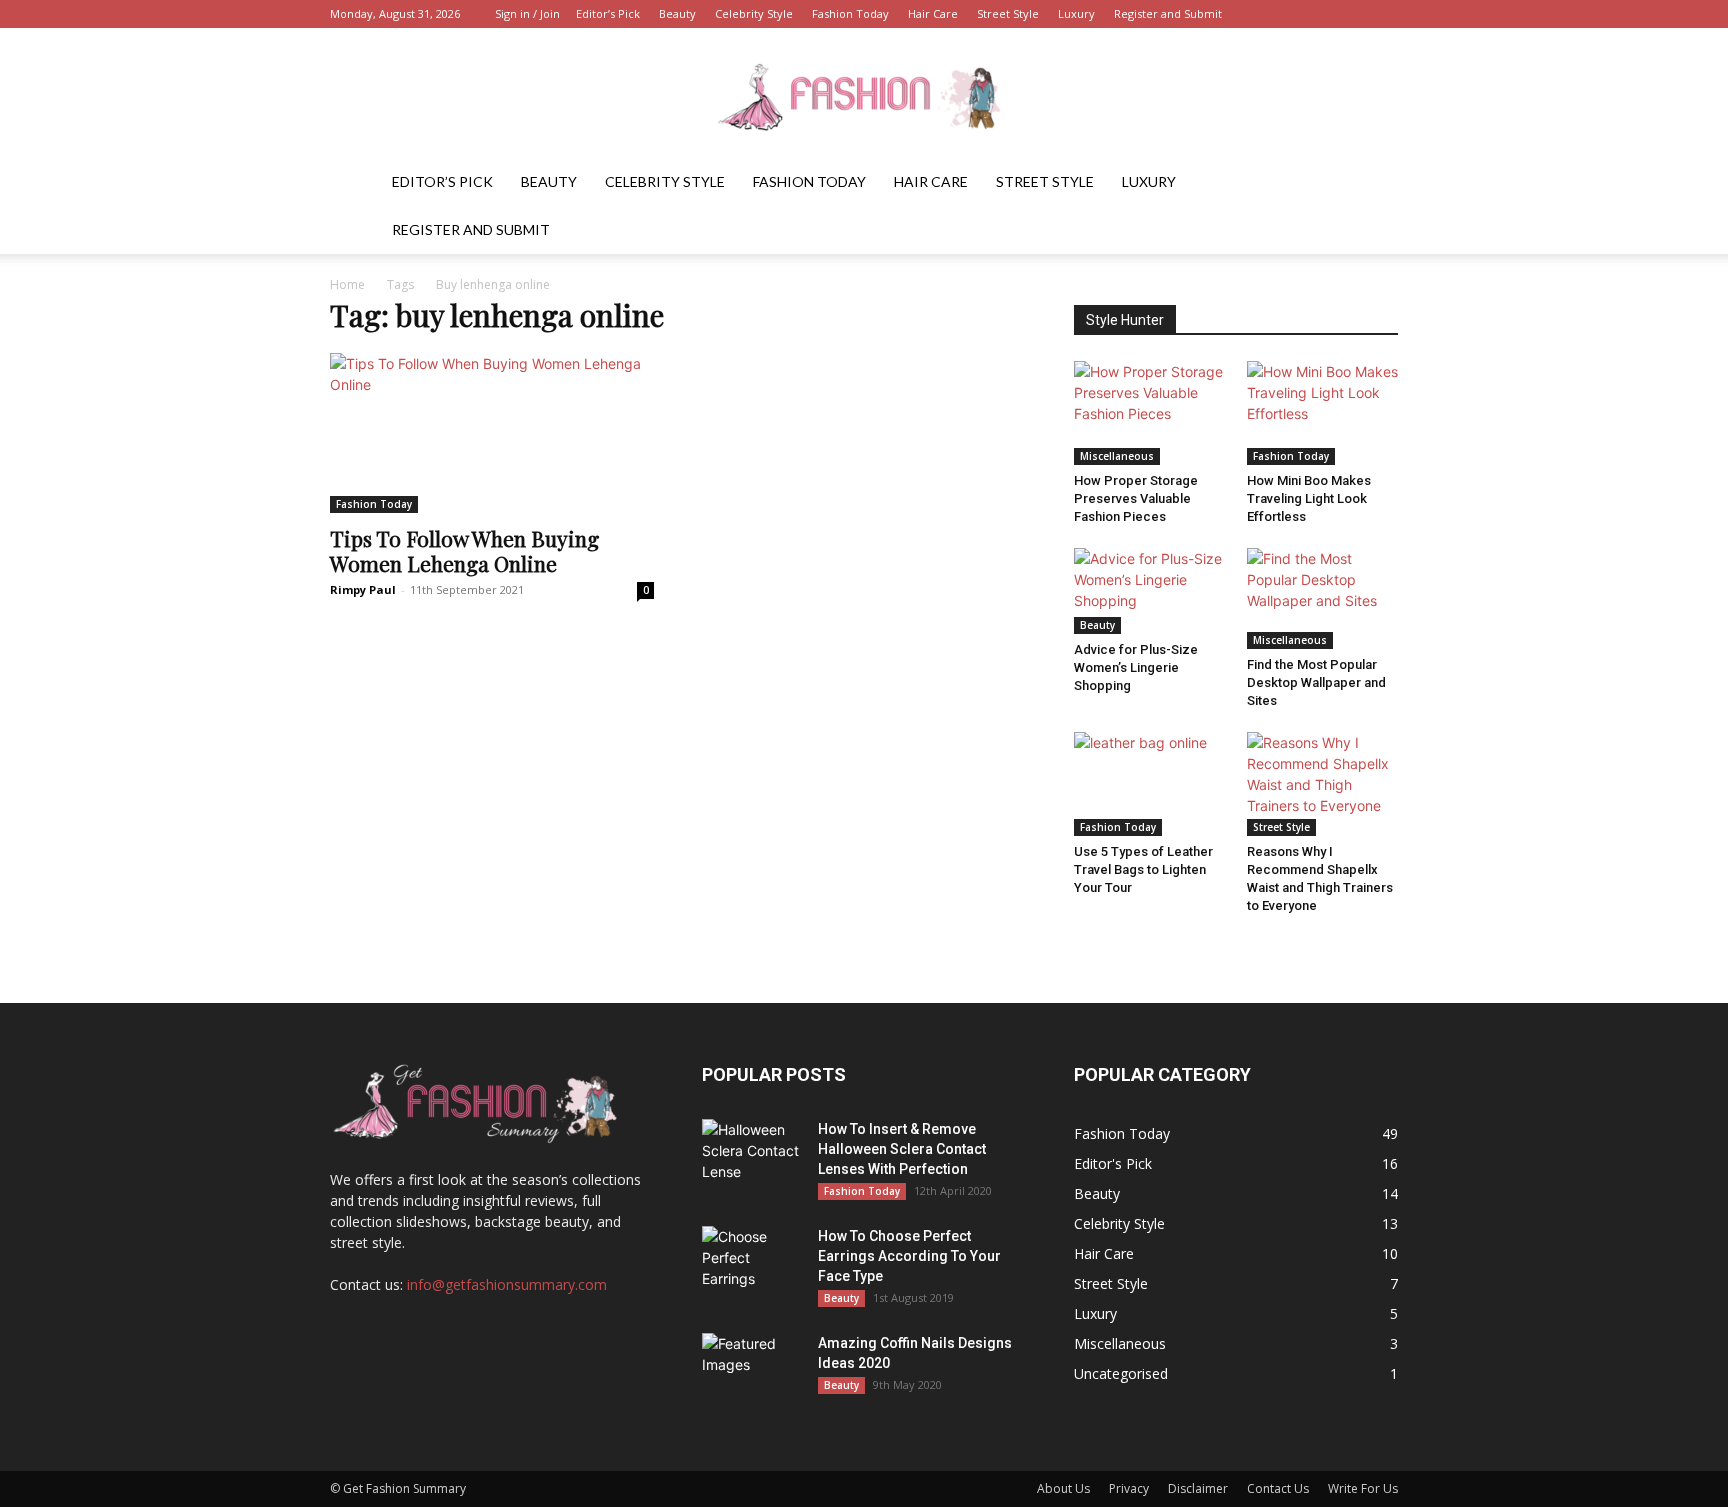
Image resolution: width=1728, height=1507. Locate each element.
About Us (1063, 1488)
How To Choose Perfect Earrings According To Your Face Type (909, 1256)
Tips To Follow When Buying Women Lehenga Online (464, 550)
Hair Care (933, 13)
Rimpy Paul (363, 589)
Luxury (1076, 13)
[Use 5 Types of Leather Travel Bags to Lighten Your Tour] (1150, 784)
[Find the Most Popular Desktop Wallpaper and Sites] (1323, 598)
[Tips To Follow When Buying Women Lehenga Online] (492, 433)
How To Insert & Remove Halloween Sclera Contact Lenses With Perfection (902, 1149)
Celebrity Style (754, 13)
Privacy (1129, 1488)
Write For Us (1363, 1488)
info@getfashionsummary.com (507, 1284)
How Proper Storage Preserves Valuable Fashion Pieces (1136, 498)
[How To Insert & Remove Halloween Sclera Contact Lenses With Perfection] (752, 1154)
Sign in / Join (527, 13)
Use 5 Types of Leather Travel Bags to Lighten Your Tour (1143, 869)
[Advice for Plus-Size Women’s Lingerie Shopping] (1150, 590)
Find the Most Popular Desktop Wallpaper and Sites (1316, 682)
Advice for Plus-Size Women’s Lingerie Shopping (1136, 667)
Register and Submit (1168, 13)
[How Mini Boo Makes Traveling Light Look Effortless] (1323, 413)
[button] (1374, 183)
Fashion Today (850, 13)
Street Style (1008, 13)
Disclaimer (1198, 1488)
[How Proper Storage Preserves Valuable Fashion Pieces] (1150, 413)
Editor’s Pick (608, 13)
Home (347, 284)
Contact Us (1278, 1488)
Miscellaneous (1117, 456)
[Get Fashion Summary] (864, 94)
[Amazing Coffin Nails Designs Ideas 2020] (752, 1368)
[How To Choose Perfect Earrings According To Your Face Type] (752, 1261)
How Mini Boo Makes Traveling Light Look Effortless (1309, 498)
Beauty (677, 13)
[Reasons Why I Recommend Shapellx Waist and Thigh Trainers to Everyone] (1323, 784)
